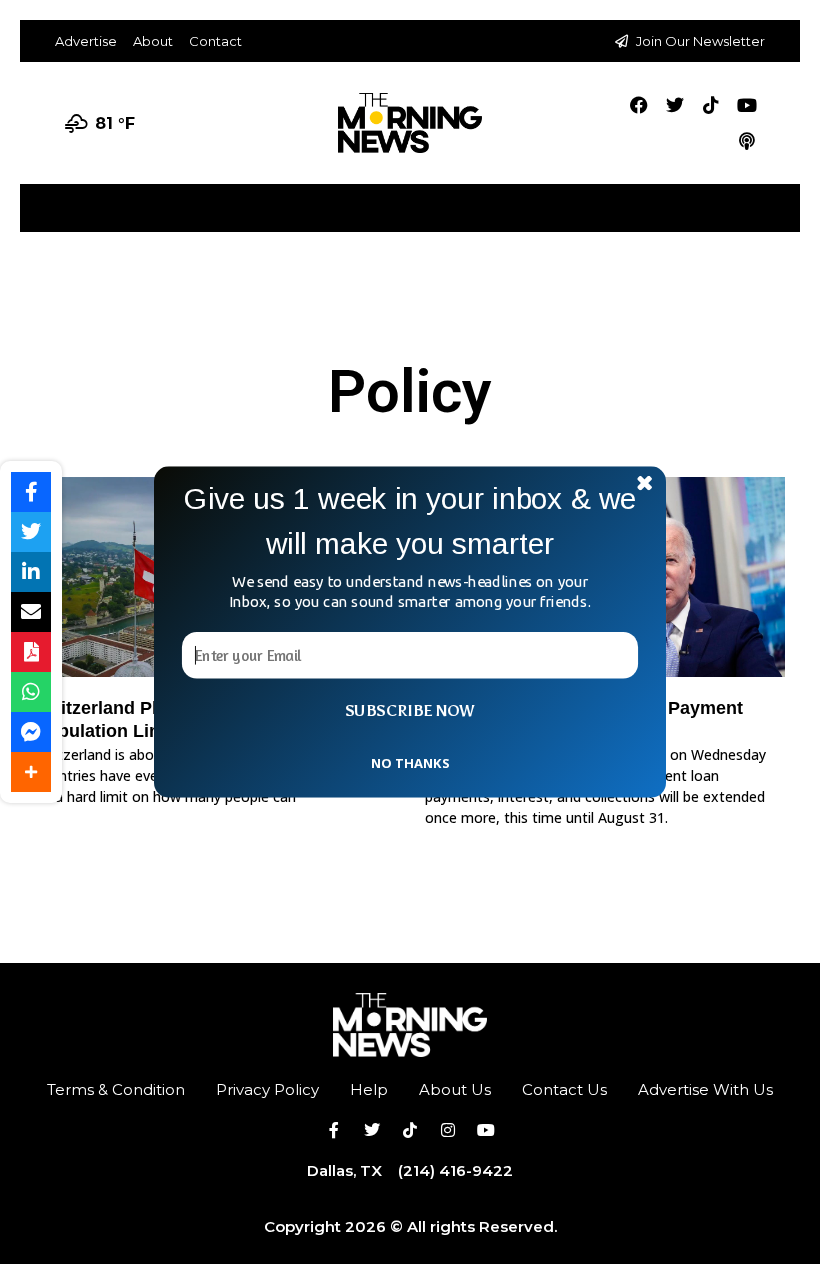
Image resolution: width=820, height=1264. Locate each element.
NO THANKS (410, 762)
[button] (410, 521)
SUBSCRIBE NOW (410, 711)
